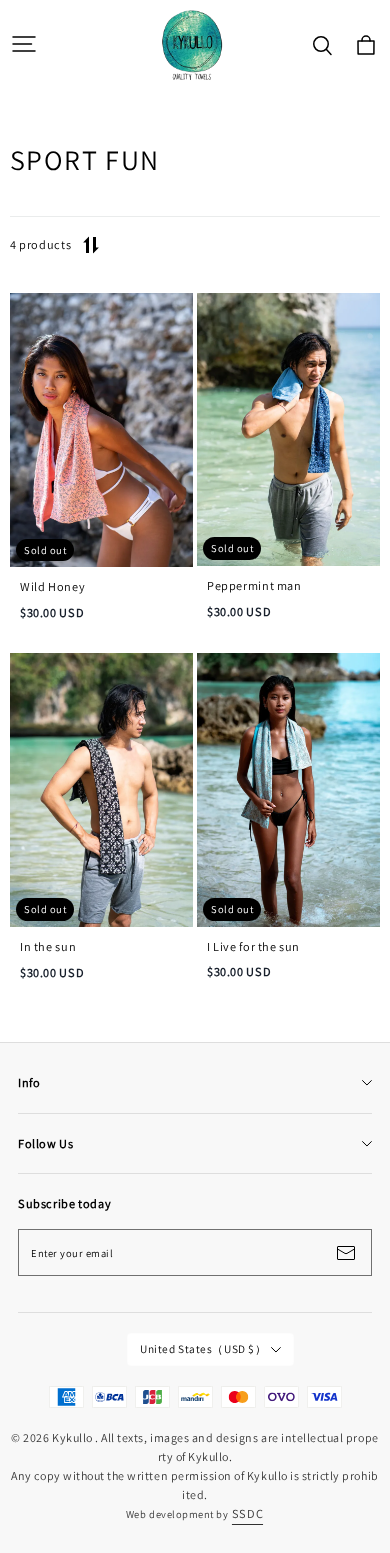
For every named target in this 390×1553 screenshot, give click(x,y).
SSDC (247, 1513)
